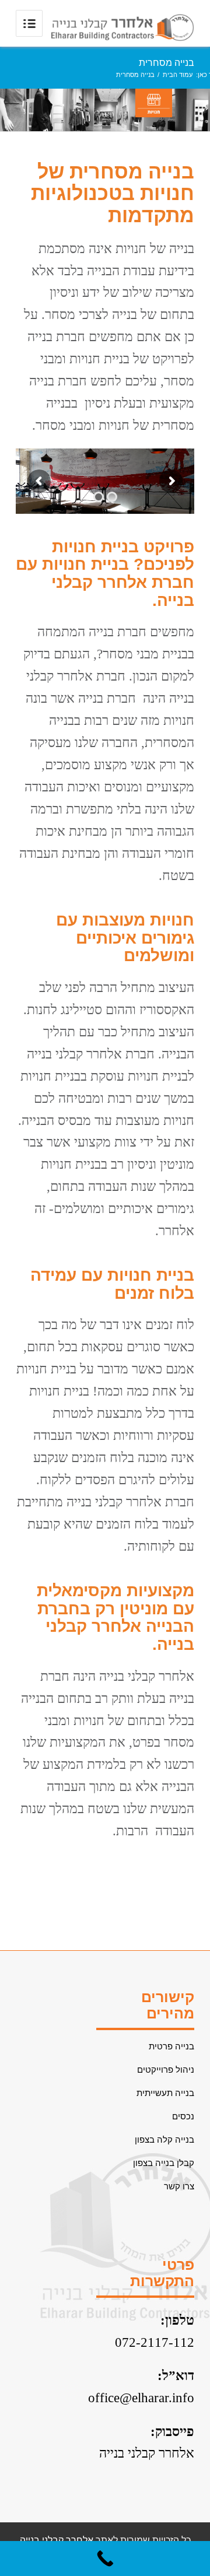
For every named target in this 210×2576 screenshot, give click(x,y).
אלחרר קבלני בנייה (147, 2453)
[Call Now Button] (105, 2559)
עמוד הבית (178, 75)
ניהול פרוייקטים (166, 2069)
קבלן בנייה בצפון (164, 2163)
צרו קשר (179, 2186)
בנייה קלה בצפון (164, 2139)
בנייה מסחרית (167, 63)
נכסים (183, 2116)
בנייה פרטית (171, 2046)
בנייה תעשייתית (165, 2093)
